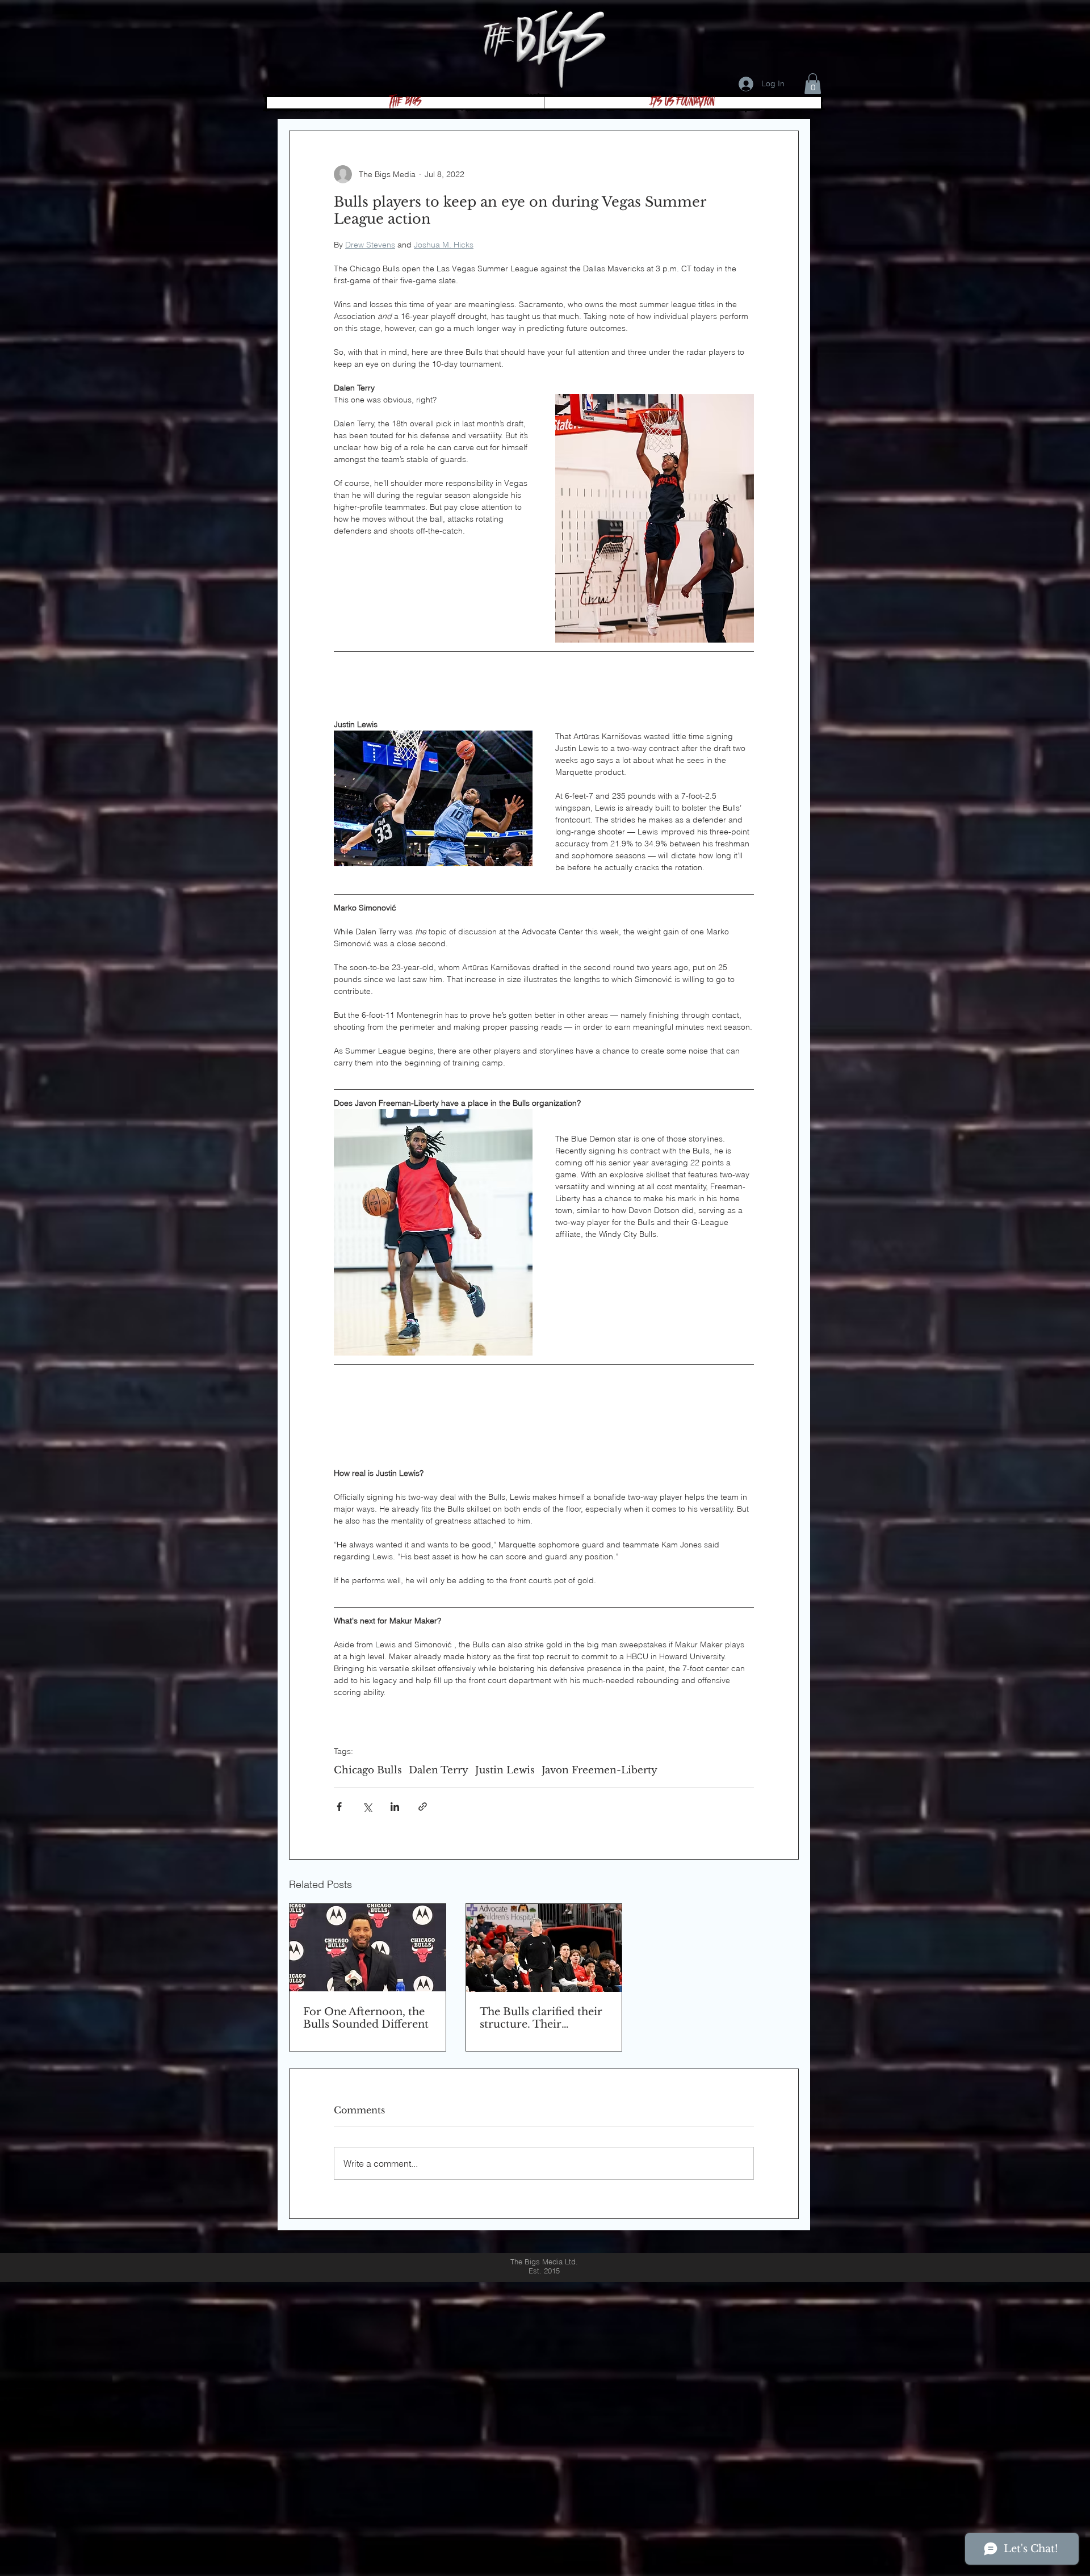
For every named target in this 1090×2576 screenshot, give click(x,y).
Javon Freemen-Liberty (599, 1770)
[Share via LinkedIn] (395, 1807)
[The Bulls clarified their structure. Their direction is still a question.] (544, 1948)
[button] (813, 84)
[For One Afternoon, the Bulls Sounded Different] (368, 1948)
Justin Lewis (505, 1770)
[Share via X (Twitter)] (367, 1807)
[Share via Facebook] (339, 1807)
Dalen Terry (439, 1770)
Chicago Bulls (368, 1770)
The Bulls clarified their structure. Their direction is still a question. (541, 2018)
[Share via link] (423, 1807)
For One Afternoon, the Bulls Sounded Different (366, 2018)
